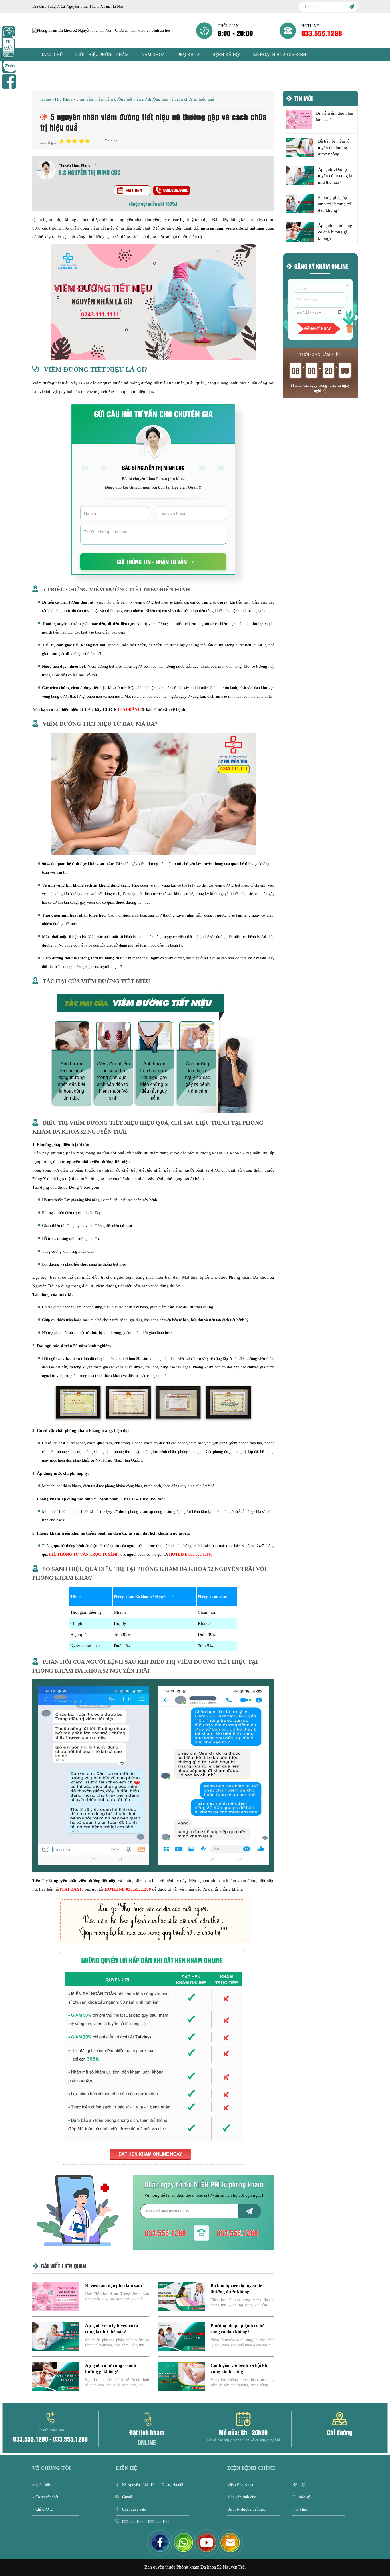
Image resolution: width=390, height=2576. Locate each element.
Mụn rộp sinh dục (242, 2497)
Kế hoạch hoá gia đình (280, 55)
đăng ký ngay (318, 329)
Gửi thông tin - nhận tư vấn (152, 561)
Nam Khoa (153, 55)
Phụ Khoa (189, 55)
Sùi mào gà (301, 2497)
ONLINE (147, 2442)
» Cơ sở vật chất (45, 2497)
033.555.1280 (322, 33)
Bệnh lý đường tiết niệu (246, 2509)
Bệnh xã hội (226, 55)
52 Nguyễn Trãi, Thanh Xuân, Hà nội (153, 2485)
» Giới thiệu (42, 2485)
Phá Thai (300, 2509)
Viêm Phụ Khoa (240, 2485)
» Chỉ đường (42, 2509)
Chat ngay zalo (134, 2509)
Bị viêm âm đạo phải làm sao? (114, 2285)
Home (46, 99)
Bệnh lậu (299, 2485)
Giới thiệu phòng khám (102, 55)
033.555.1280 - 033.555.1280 (50, 2436)
